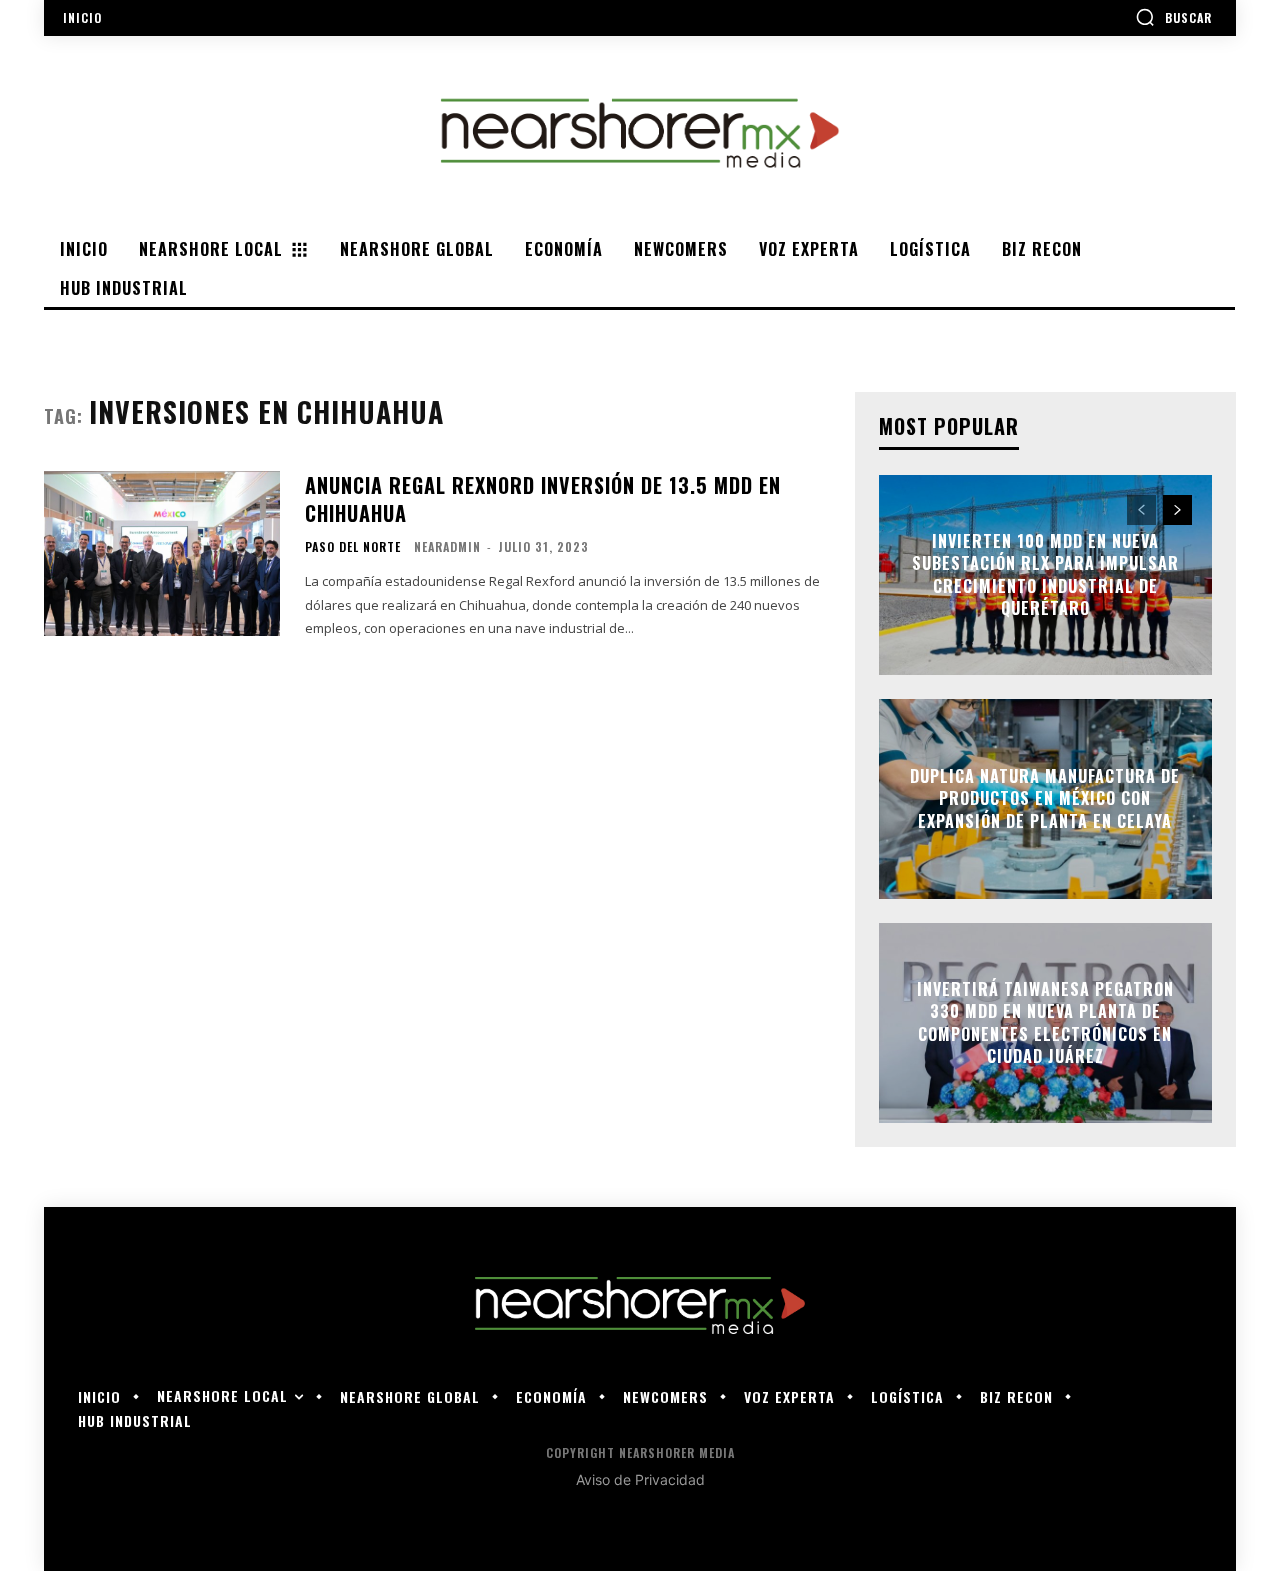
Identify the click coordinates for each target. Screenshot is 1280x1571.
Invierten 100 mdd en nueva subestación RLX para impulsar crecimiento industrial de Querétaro (1045, 574)
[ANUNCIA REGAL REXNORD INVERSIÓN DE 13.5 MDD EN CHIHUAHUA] (162, 553)
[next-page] (1177, 510)
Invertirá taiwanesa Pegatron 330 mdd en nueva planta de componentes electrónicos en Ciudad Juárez (1045, 1022)
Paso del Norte (353, 547)
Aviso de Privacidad (640, 1479)
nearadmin (447, 546)
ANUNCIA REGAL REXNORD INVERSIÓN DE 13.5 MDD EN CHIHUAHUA (543, 499)
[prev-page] (1141, 510)
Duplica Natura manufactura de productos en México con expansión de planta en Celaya (1045, 798)
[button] (1173, 17)
